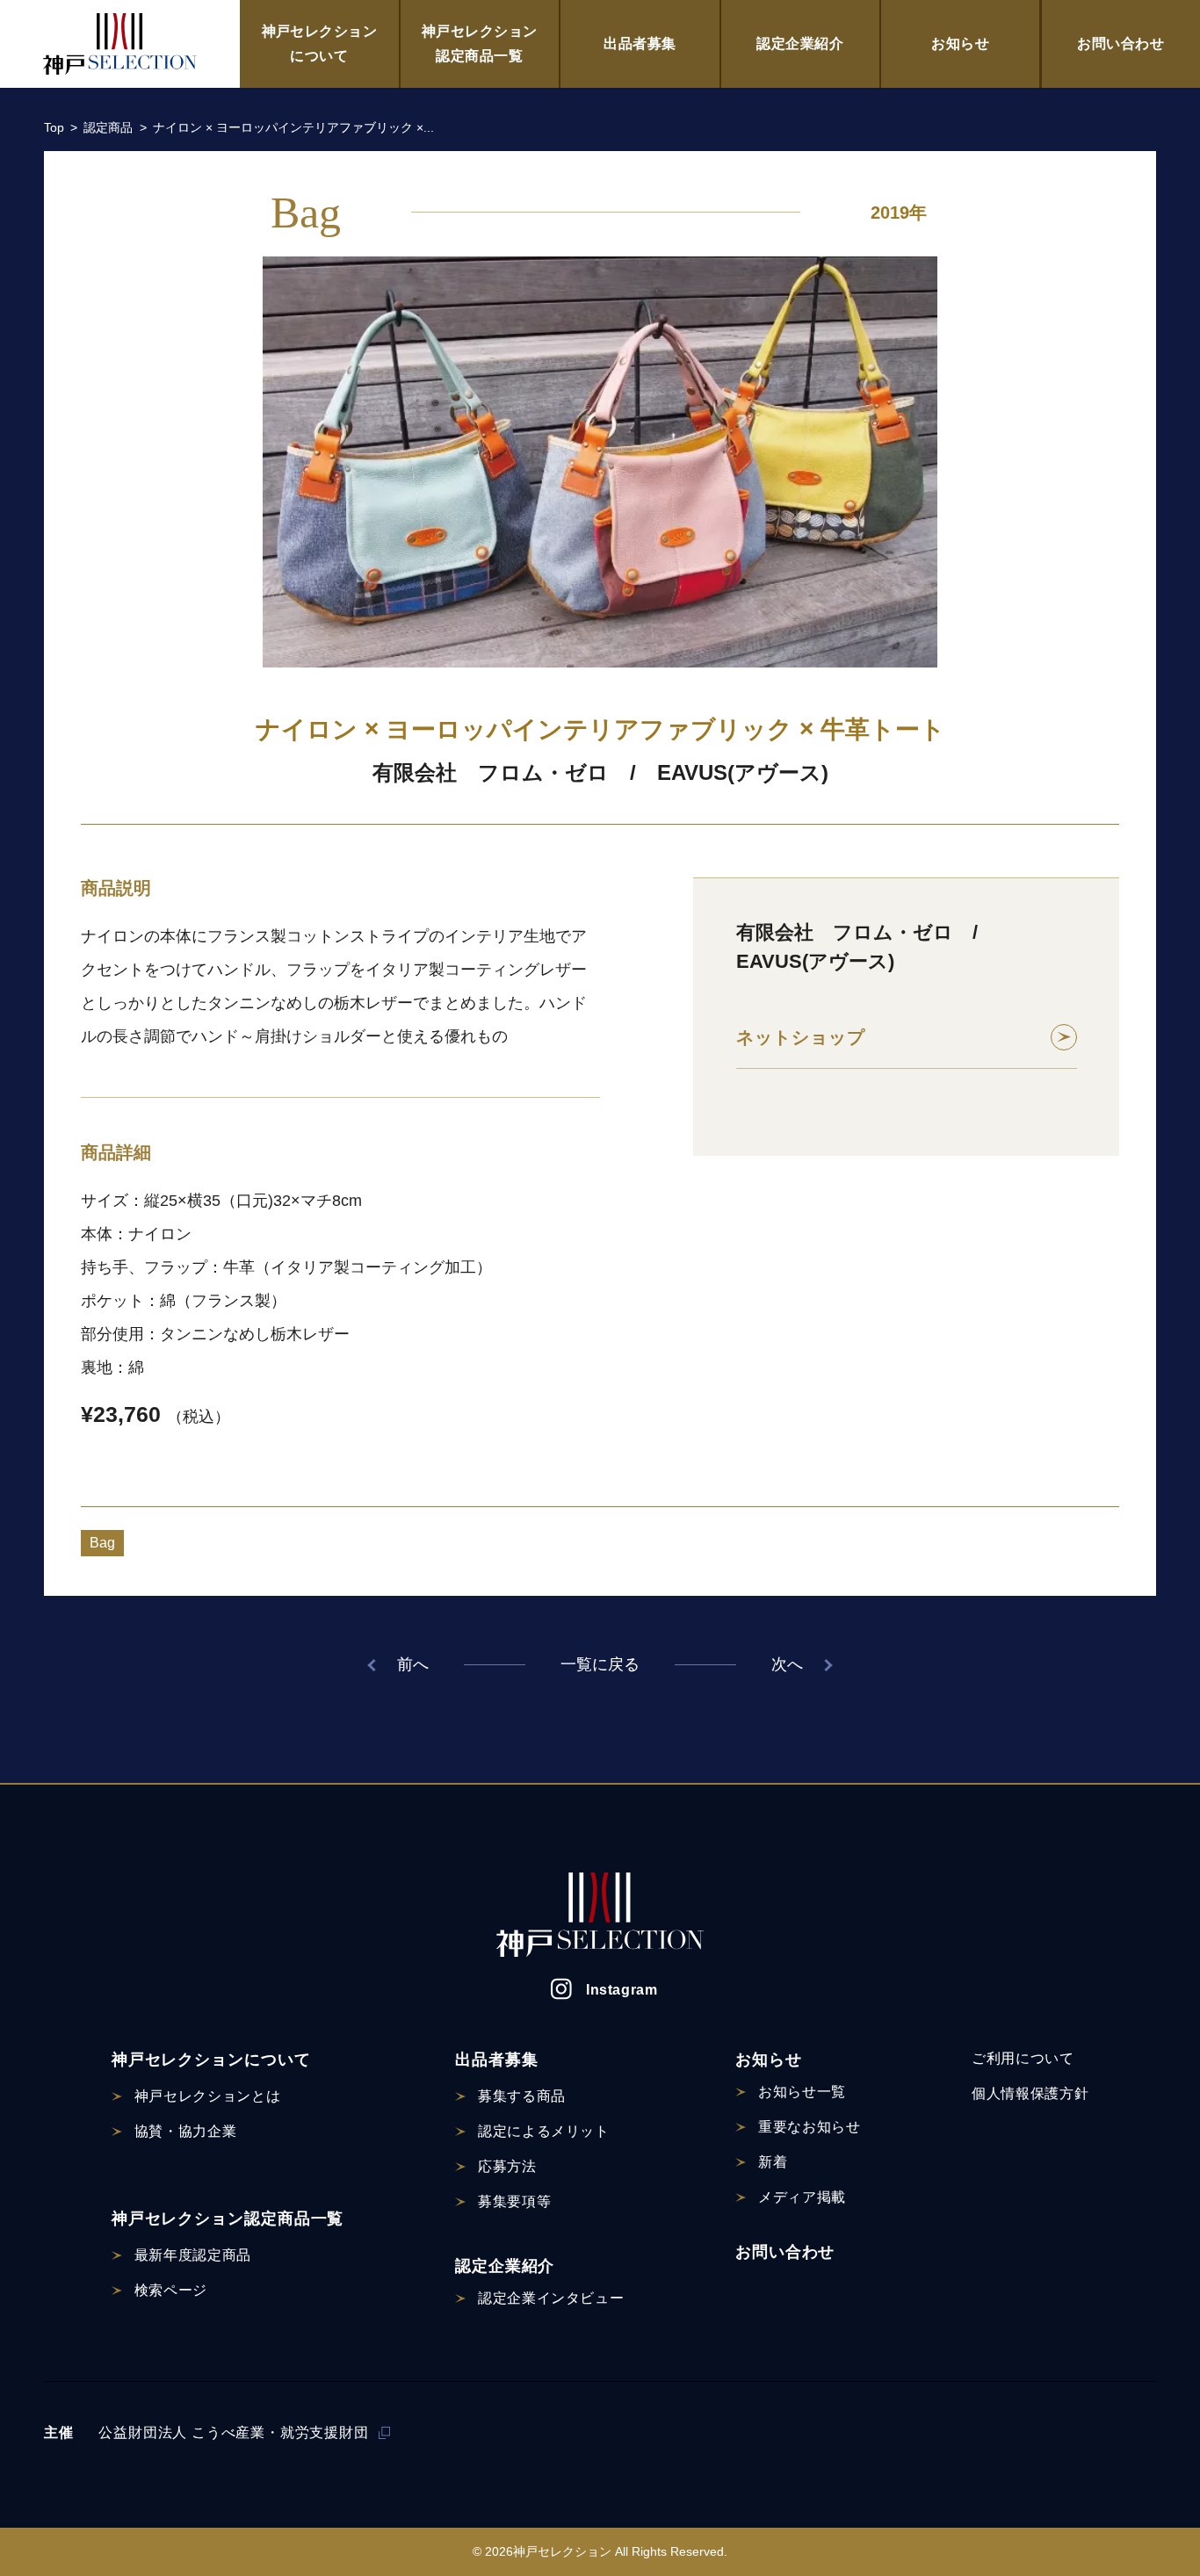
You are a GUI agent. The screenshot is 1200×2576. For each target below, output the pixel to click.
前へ (413, 1664)
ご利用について (1023, 2058)
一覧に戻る (600, 1664)
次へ (787, 1664)
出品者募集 (640, 43)
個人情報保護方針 (1030, 2093)
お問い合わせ (1120, 43)
